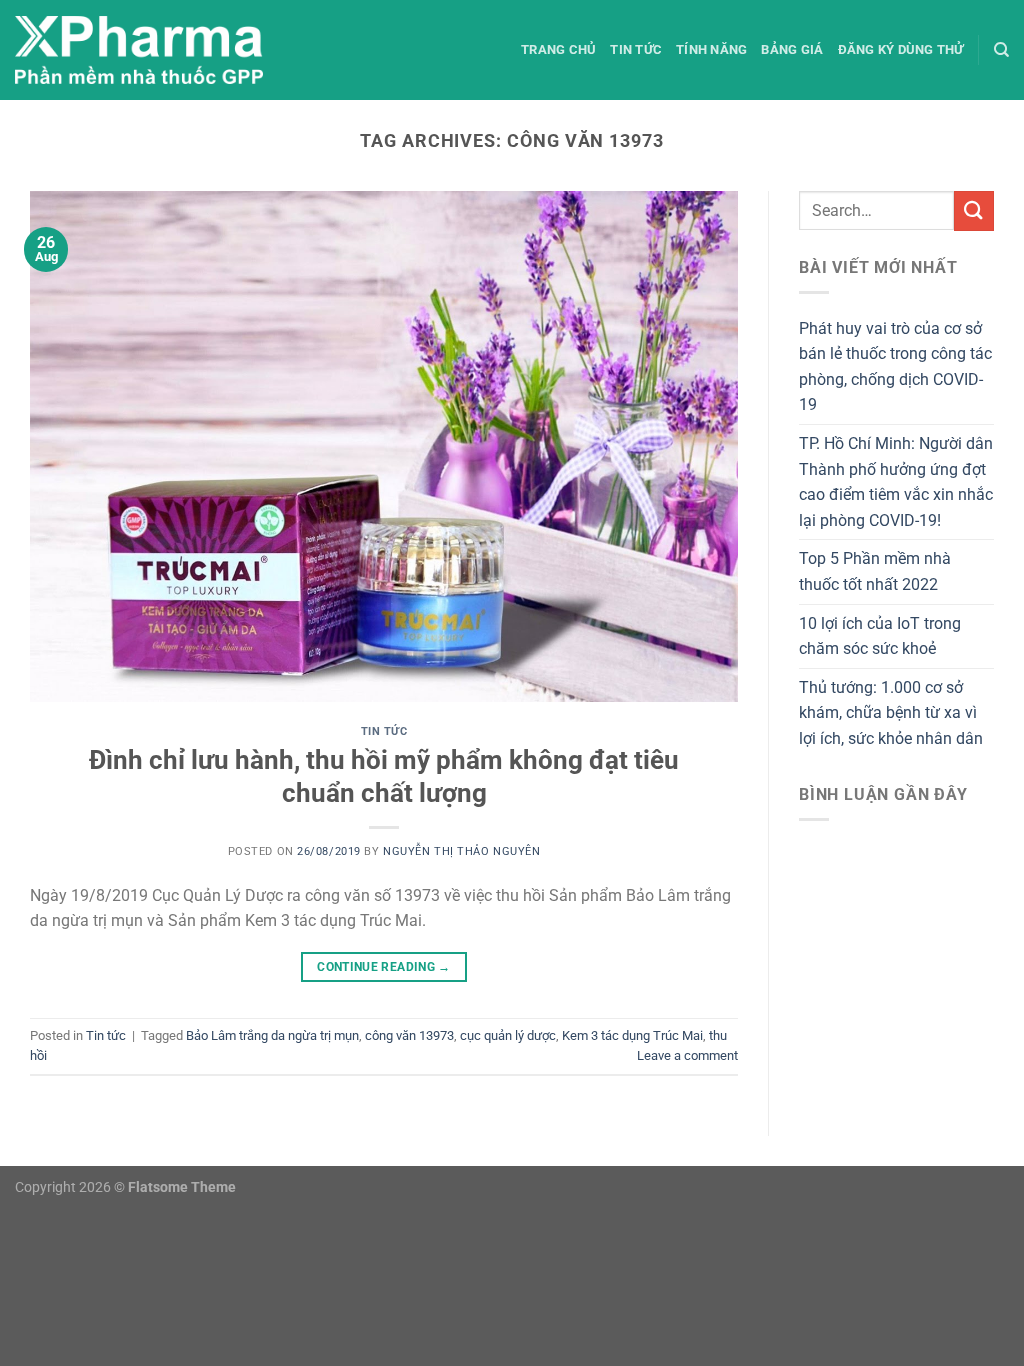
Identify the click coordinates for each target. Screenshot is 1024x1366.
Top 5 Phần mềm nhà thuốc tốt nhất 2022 (875, 571)
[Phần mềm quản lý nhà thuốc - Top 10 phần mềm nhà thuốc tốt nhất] (139, 50)
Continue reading (384, 967)
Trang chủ (558, 49)
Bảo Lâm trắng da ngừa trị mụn (272, 1035)
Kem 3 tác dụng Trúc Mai (632, 1035)
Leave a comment (687, 1055)
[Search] (1001, 50)
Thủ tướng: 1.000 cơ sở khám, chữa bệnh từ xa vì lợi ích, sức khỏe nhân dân (891, 713)
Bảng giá (792, 49)
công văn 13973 (409, 1035)
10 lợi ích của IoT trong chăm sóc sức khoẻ (880, 636)
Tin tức (636, 49)
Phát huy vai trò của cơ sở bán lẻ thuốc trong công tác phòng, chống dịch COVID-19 (895, 367)
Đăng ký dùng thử (901, 49)
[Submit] (974, 210)
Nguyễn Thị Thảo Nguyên (461, 851)
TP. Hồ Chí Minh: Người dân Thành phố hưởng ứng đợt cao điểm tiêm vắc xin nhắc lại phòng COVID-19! (896, 482)
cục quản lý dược (508, 1035)
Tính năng (711, 49)
